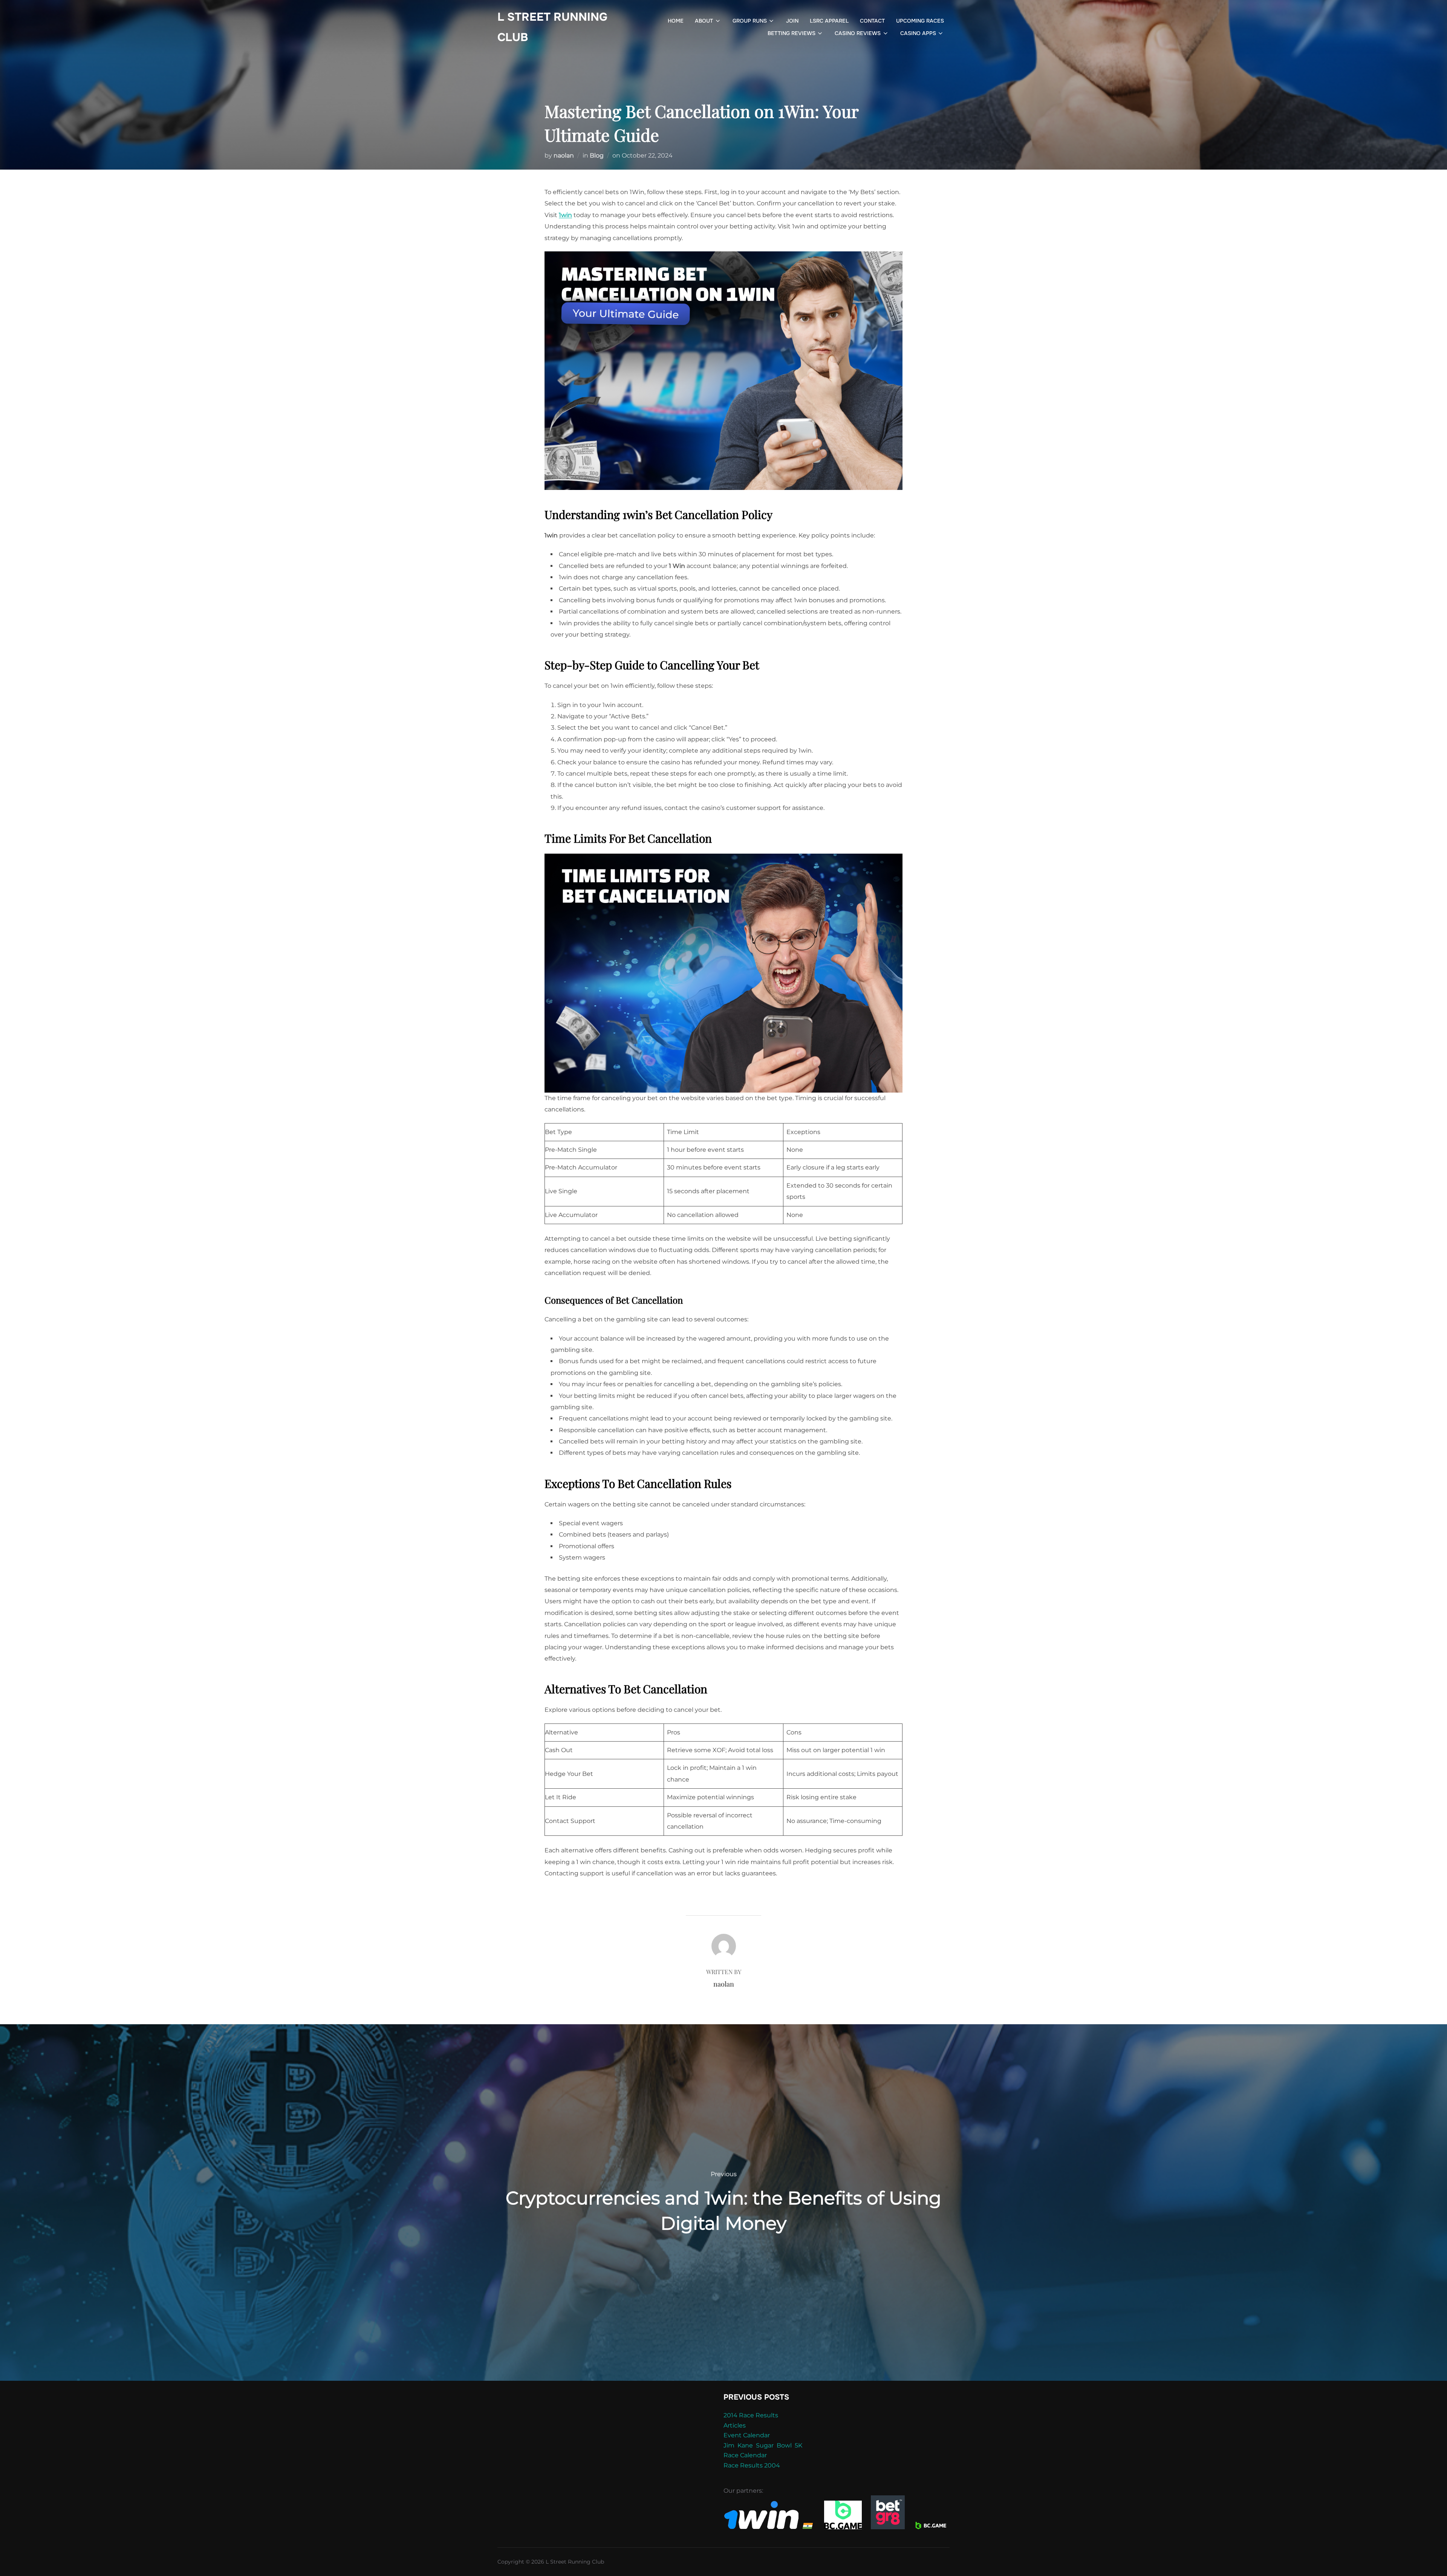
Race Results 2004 (752, 2465)
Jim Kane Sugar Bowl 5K (763, 2445)
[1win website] (769, 2527)
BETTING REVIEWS (792, 33)
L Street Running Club (552, 27)
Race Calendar (745, 2455)
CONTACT (872, 21)
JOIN (792, 21)
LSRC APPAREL (829, 21)
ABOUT (704, 21)
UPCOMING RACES (920, 21)
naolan (564, 155)
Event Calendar (747, 2435)
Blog (597, 155)
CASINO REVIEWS (858, 33)
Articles (735, 2425)
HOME (676, 21)
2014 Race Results (751, 2415)
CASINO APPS (918, 33)
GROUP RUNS (750, 21)
